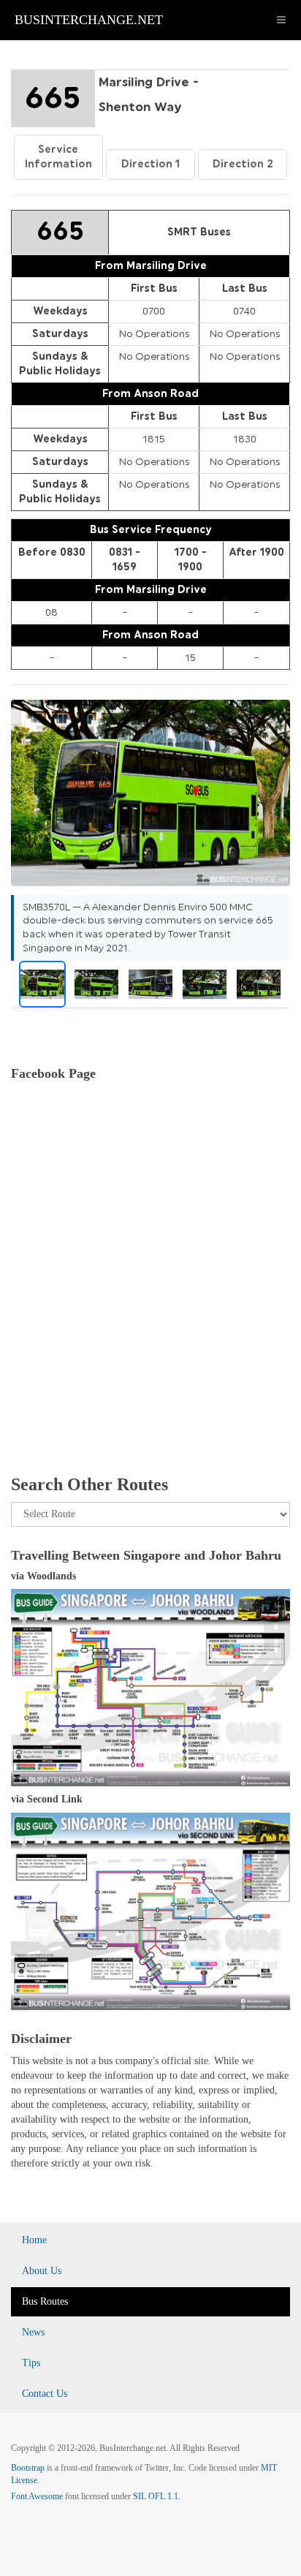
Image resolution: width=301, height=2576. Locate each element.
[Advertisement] (150, 1295)
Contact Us (45, 2394)
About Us (42, 2271)
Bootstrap (28, 2468)
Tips (31, 2363)
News (33, 2332)
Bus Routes (45, 2301)
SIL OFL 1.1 (156, 2496)
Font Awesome (37, 2496)
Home (34, 2240)
